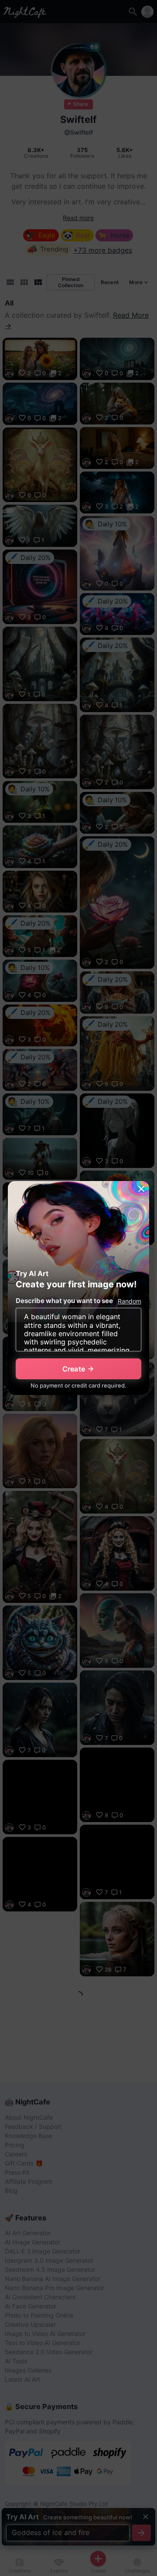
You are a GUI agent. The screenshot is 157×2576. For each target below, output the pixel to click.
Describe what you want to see (64, 1301)
